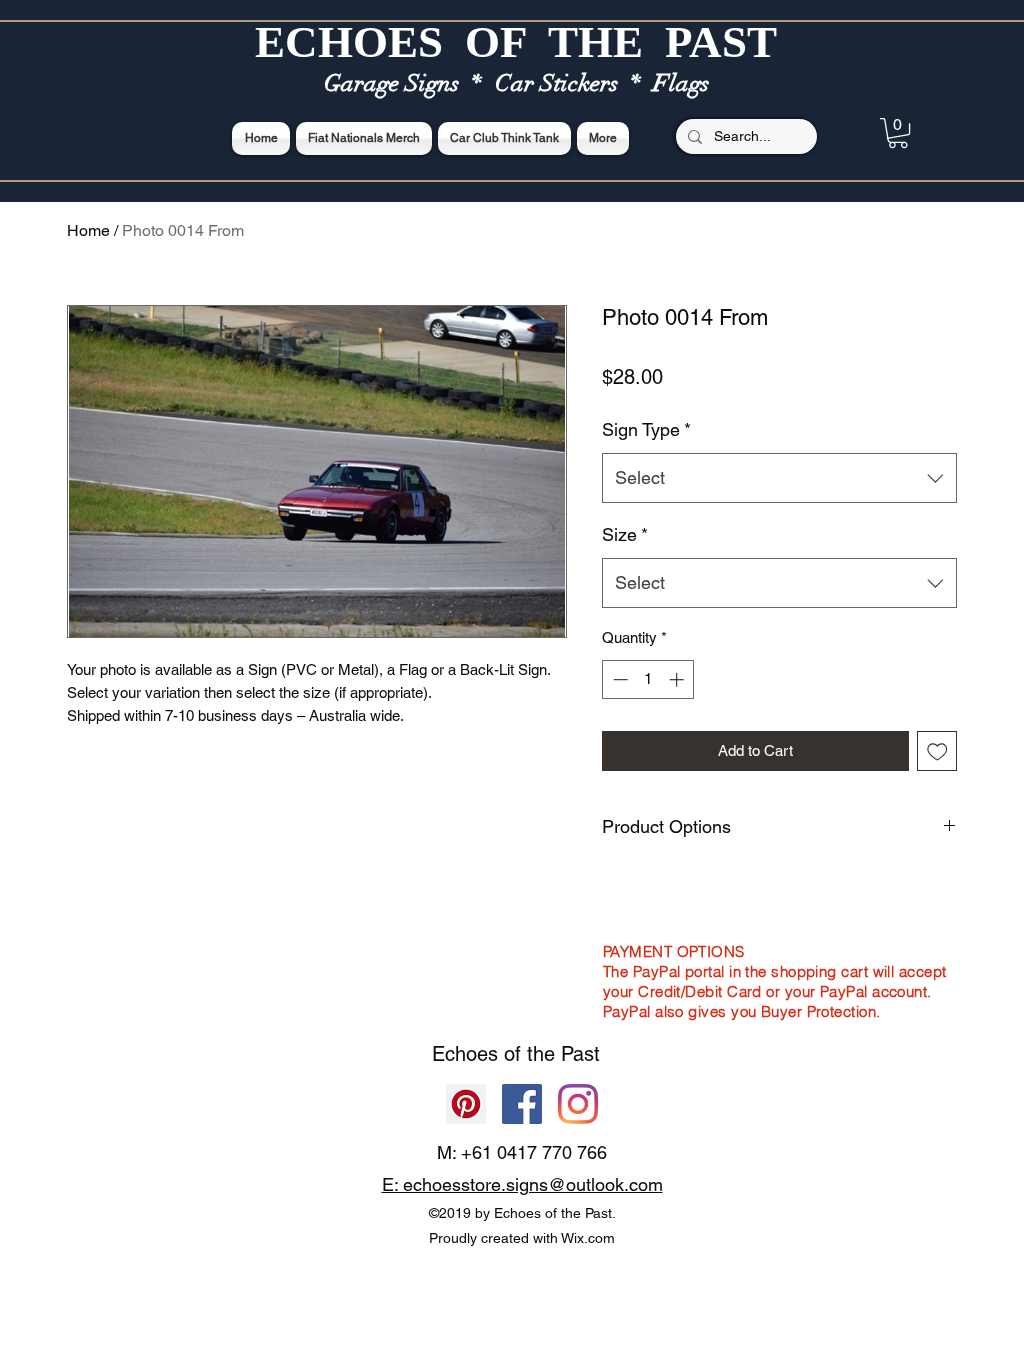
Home (88, 230)
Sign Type (646, 429)
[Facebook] (522, 1104)
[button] (898, 133)
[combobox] (779, 478)
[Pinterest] (466, 1104)
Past (580, 1054)
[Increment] (678, 679)
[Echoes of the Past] (578, 1104)
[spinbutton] (648, 679)
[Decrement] (618, 679)
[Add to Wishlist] (937, 751)
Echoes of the (496, 1054)
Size (625, 534)
